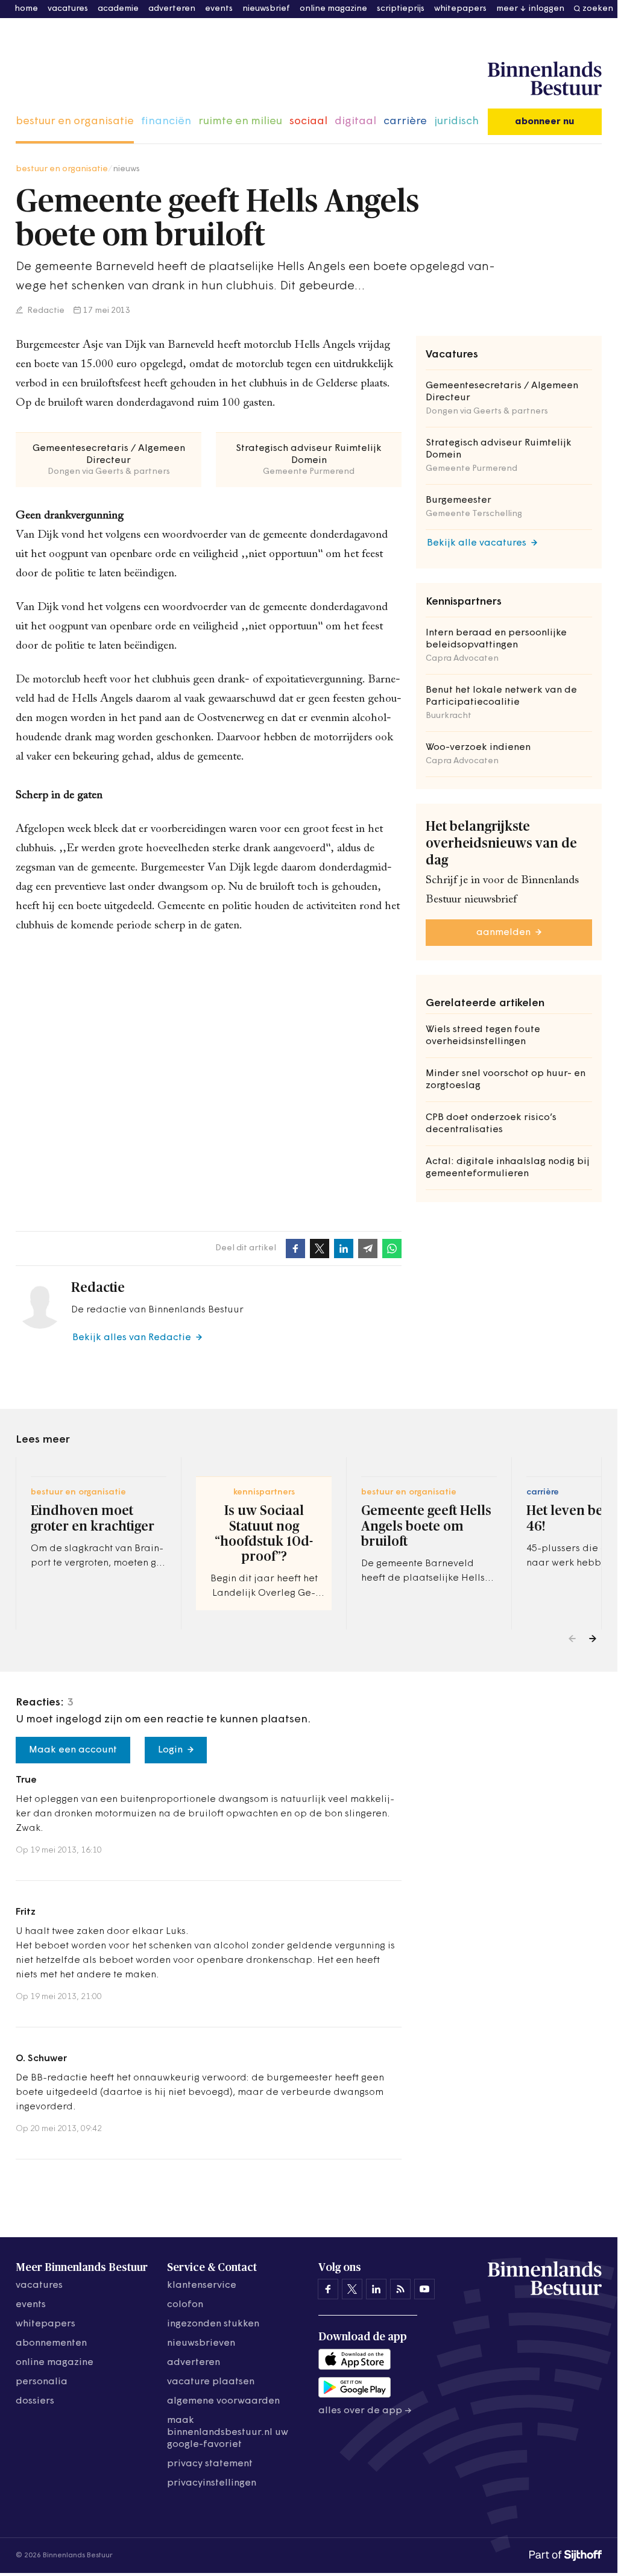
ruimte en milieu (240, 122)
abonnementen (51, 2343)
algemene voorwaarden (223, 2401)
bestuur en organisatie (75, 122)
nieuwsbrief (266, 9)
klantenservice (202, 2285)
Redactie (45, 311)
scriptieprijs (401, 9)
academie (118, 9)
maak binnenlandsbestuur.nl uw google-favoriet (228, 2433)
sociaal (308, 122)
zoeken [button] (598, 9)
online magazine (333, 9)
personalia (42, 2382)
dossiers (35, 2401)
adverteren (172, 9)
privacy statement (210, 2464)
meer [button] (507, 9)
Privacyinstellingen (212, 2483)
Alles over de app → (365, 2411)
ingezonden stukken (213, 2324)
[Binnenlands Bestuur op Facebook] (328, 2289)
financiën (166, 122)
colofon (185, 2305)
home (26, 9)
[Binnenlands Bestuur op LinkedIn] (376, 2289)
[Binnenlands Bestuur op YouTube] (424, 2289)
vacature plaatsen (211, 2382)
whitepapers (460, 9)
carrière (405, 122)
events (219, 9)
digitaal (355, 122)
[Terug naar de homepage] (545, 79)
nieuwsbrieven (201, 2343)
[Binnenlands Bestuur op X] (352, 2289)
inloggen (547, 9)
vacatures (68, 9)
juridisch (456, 122)
